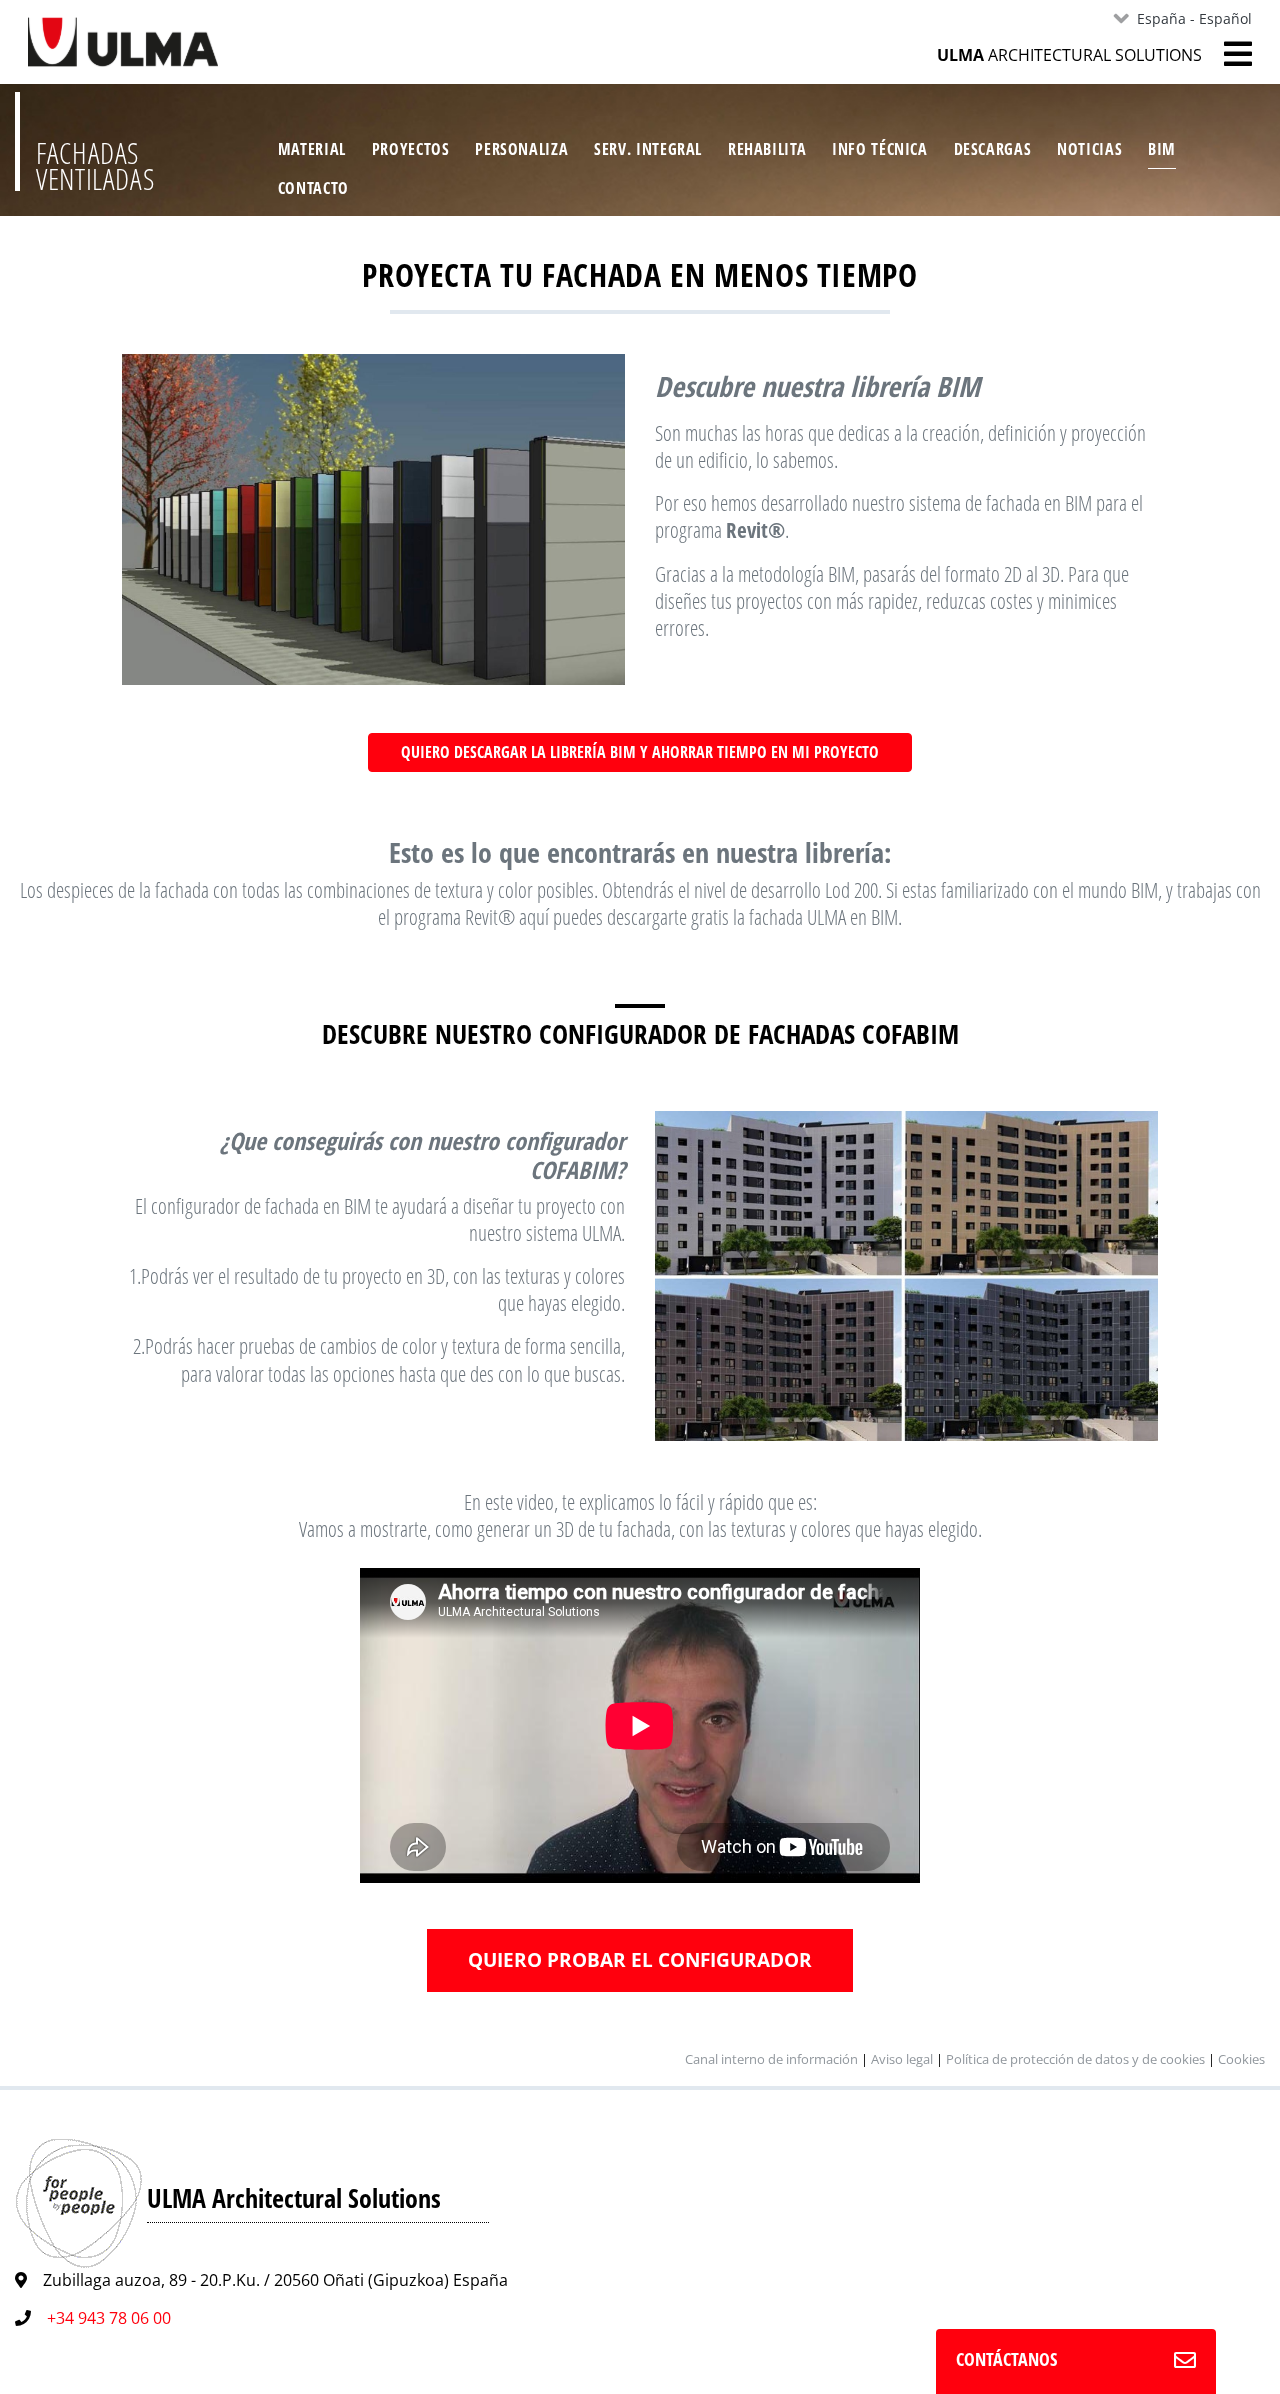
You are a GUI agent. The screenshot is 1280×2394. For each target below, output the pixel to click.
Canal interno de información (771, 2059)
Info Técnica (880, 149)
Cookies (1241, 2059)
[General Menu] (1227, 54)
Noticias (1089, 149)
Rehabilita (767, 149)
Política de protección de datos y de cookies (1075, 2059)
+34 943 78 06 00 (109, 2318)
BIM (1162, 149)
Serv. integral (648, 149)
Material (312, 149)
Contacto (313, 188)
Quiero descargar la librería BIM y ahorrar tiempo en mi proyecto (640, 752)
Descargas (993, 149)
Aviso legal (902, 2059)
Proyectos (411, 149)
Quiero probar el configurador (640, 1959)
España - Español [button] (1194, 18)
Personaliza (521, 149)
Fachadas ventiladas (95, 165)
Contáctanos (1006, 2359)
